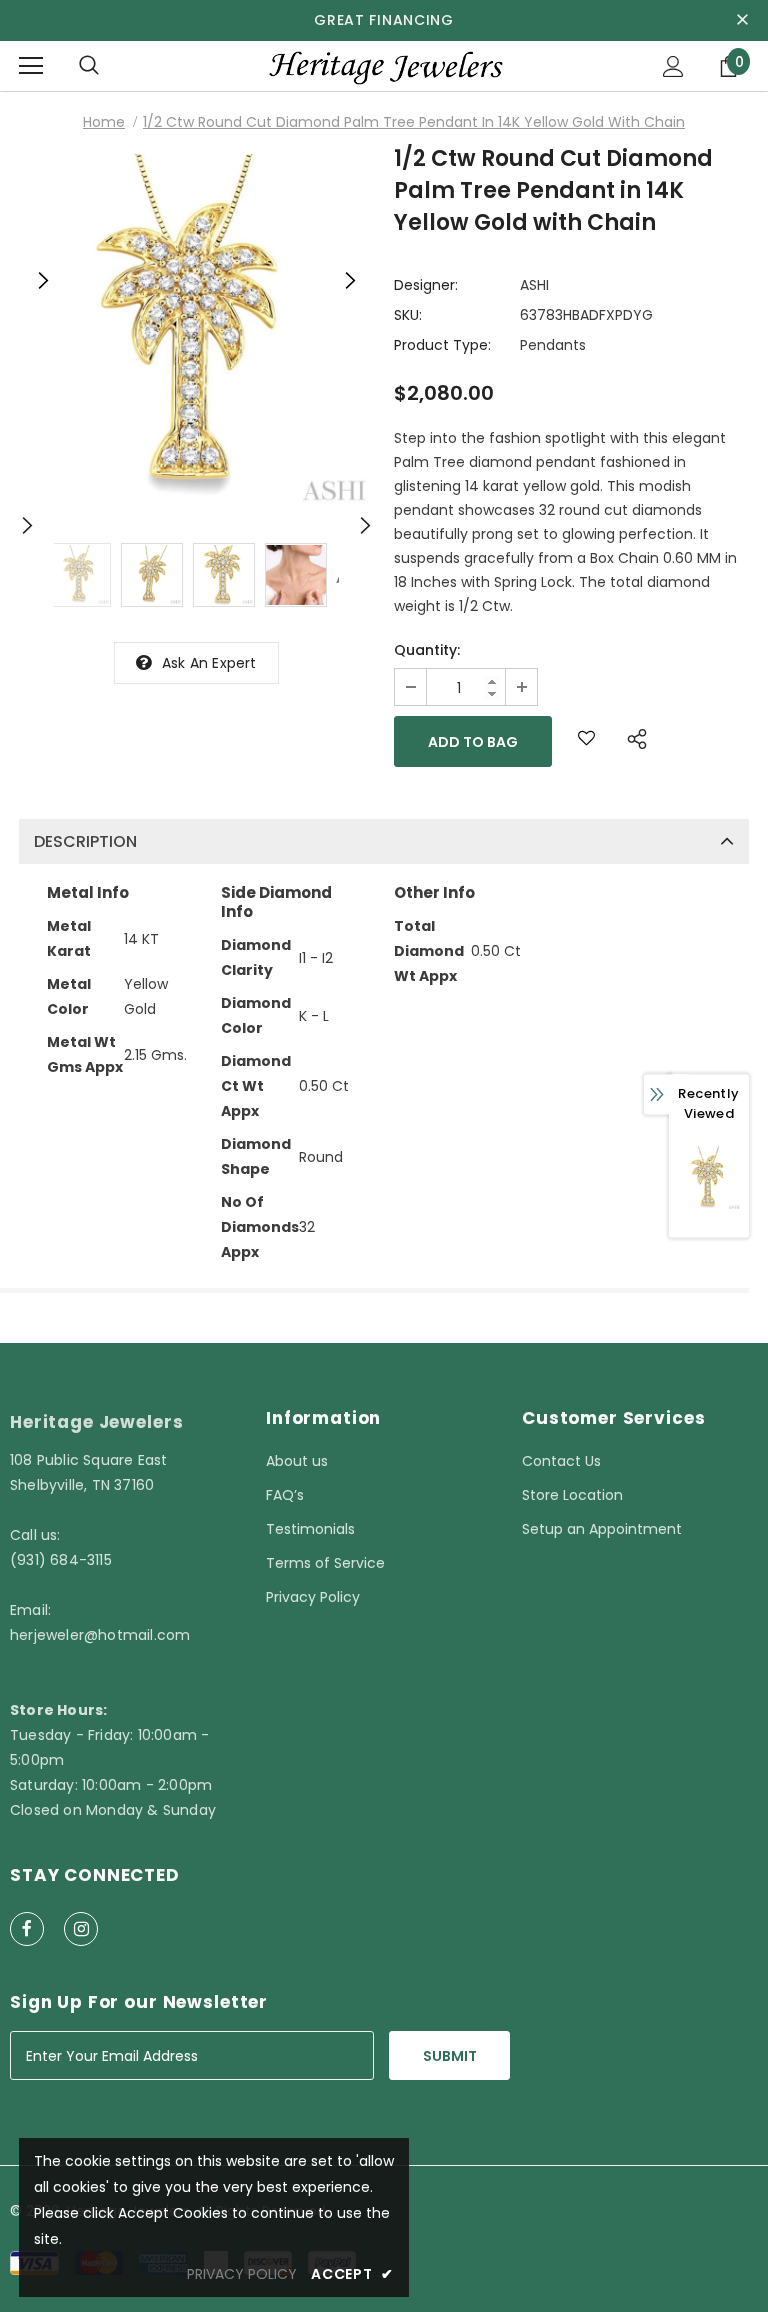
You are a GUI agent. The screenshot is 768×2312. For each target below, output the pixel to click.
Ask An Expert (209, 663)
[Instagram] (81, 1929)
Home (104, 122)
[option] (196, 331)
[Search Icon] (89, 66)
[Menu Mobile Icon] (31, 66)
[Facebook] (27, 1929)
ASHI (534, 285)
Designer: (426, 285)
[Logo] (384, 65)
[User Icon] (673, 66)
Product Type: (442, 345)
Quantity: (427, 650)
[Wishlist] (586, 741)
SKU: (408, 315)
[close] (742, 20)
